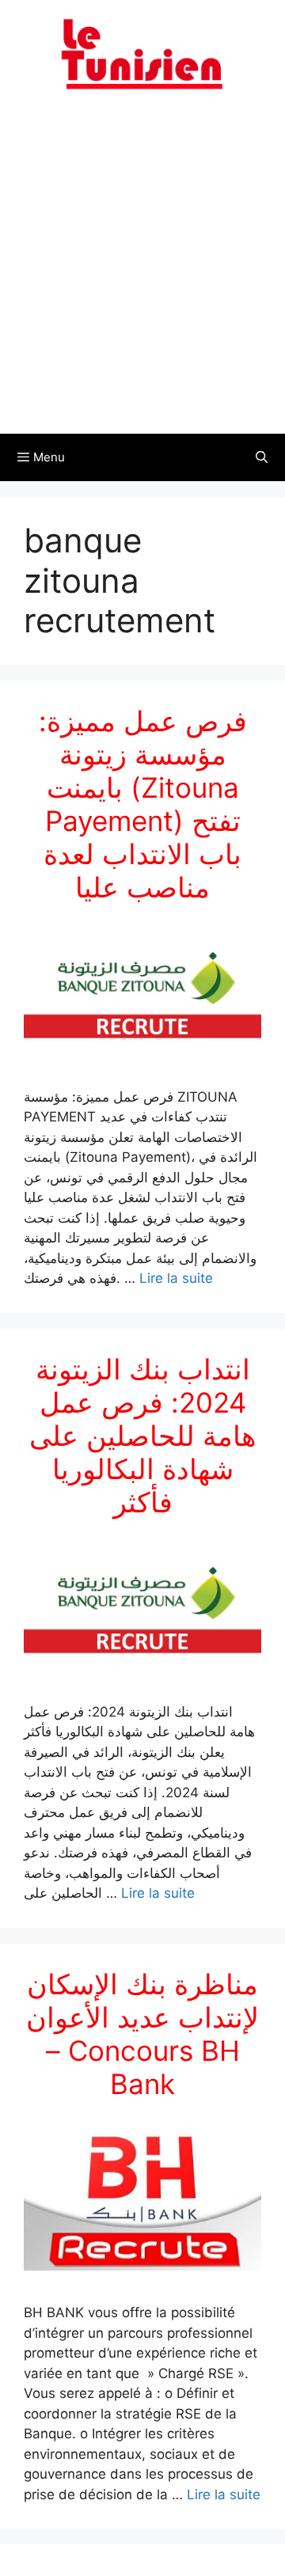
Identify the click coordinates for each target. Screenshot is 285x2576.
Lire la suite (176, 1278)
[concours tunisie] (142, 53)
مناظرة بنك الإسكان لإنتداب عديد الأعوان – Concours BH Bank (142, 2034)
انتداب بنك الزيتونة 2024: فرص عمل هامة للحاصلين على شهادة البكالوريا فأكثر (142, 1436)
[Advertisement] (142, 271)
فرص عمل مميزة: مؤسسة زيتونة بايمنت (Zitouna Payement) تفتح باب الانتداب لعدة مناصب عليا (143, 804)
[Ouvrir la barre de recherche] (262, 457)
